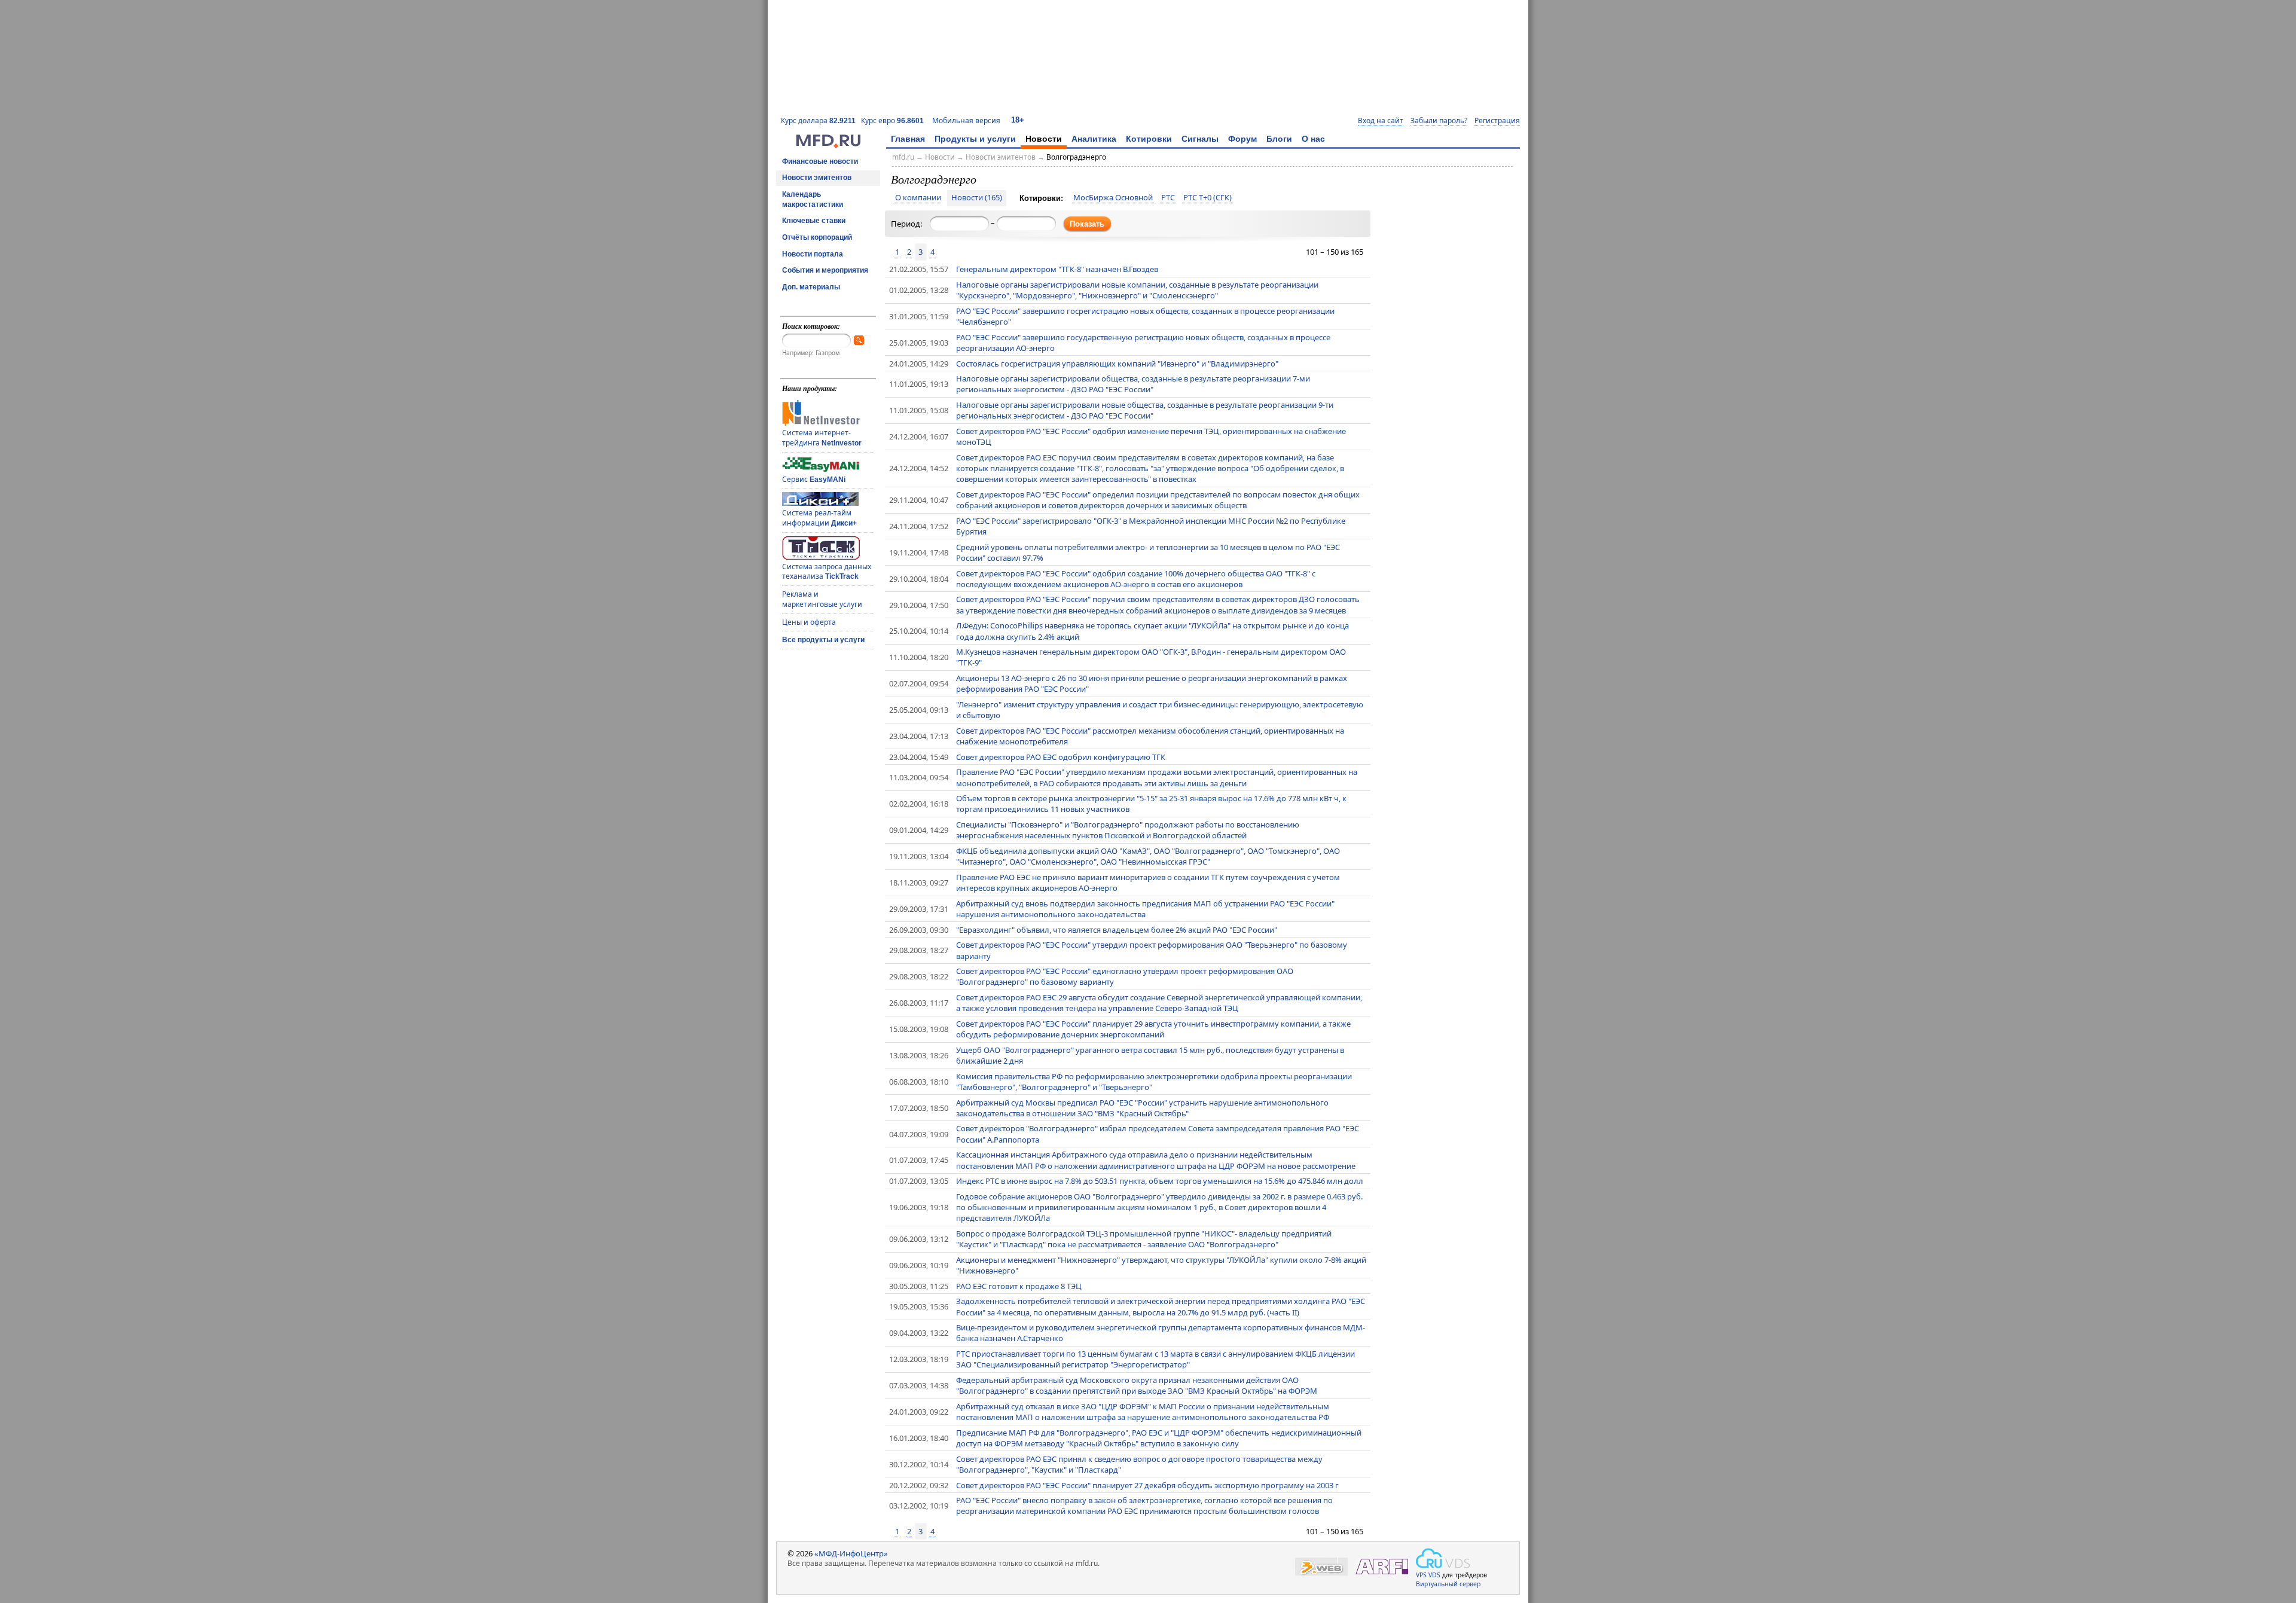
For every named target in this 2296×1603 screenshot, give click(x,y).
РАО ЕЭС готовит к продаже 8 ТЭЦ (1019, 1286)
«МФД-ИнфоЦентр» (851, 1553)
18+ (1018, 120)
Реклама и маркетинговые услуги (822, 599)
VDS (1434, 1575)
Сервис (814, 479)
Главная (908, 139)
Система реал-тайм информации (819, 518)
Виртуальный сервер (1448, 1584)
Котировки (1149, 139)
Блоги (1279, 139)
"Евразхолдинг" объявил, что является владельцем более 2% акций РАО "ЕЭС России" (1117, 930)
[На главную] (828, 145)
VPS (1421, 1575)
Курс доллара (818, 120)
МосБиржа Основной (1113, 198)
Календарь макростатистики (813, 199)
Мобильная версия (966, 120)
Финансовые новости (820, 161)
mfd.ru (903, 157)
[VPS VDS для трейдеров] (1443, 1558)
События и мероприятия (825, 270)
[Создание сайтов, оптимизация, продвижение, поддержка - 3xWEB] (1321, 1567)
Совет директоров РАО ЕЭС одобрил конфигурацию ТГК (1061, 757)
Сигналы (1200, 139)
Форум (1242, 139)
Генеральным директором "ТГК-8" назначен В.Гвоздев (1057, 269)
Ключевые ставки (814, 221)
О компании (918, 198)
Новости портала (813, 254)
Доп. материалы (811, 287)
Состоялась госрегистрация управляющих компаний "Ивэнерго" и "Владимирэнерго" (1117, 364)
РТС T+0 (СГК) (1207, 198)
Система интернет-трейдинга (822, 438)
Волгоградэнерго (1076, 157)
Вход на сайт (1381, 121)
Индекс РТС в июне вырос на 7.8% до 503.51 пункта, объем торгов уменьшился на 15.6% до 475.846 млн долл (1160, 1181)
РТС (1168, 198)
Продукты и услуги (975, 139)
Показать (1087, 224)
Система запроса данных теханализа (827, 572)
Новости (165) (977, 198)
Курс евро (892, 120)
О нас (1313, 139)
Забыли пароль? (1439, 121)
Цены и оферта (809, 622)
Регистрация (1497, 121)
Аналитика (1094, 139)
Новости (1044, 139)
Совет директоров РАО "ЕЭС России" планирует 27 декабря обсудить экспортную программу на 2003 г (1147, 1485)
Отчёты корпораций (817, 237)
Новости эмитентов (817, 178)
